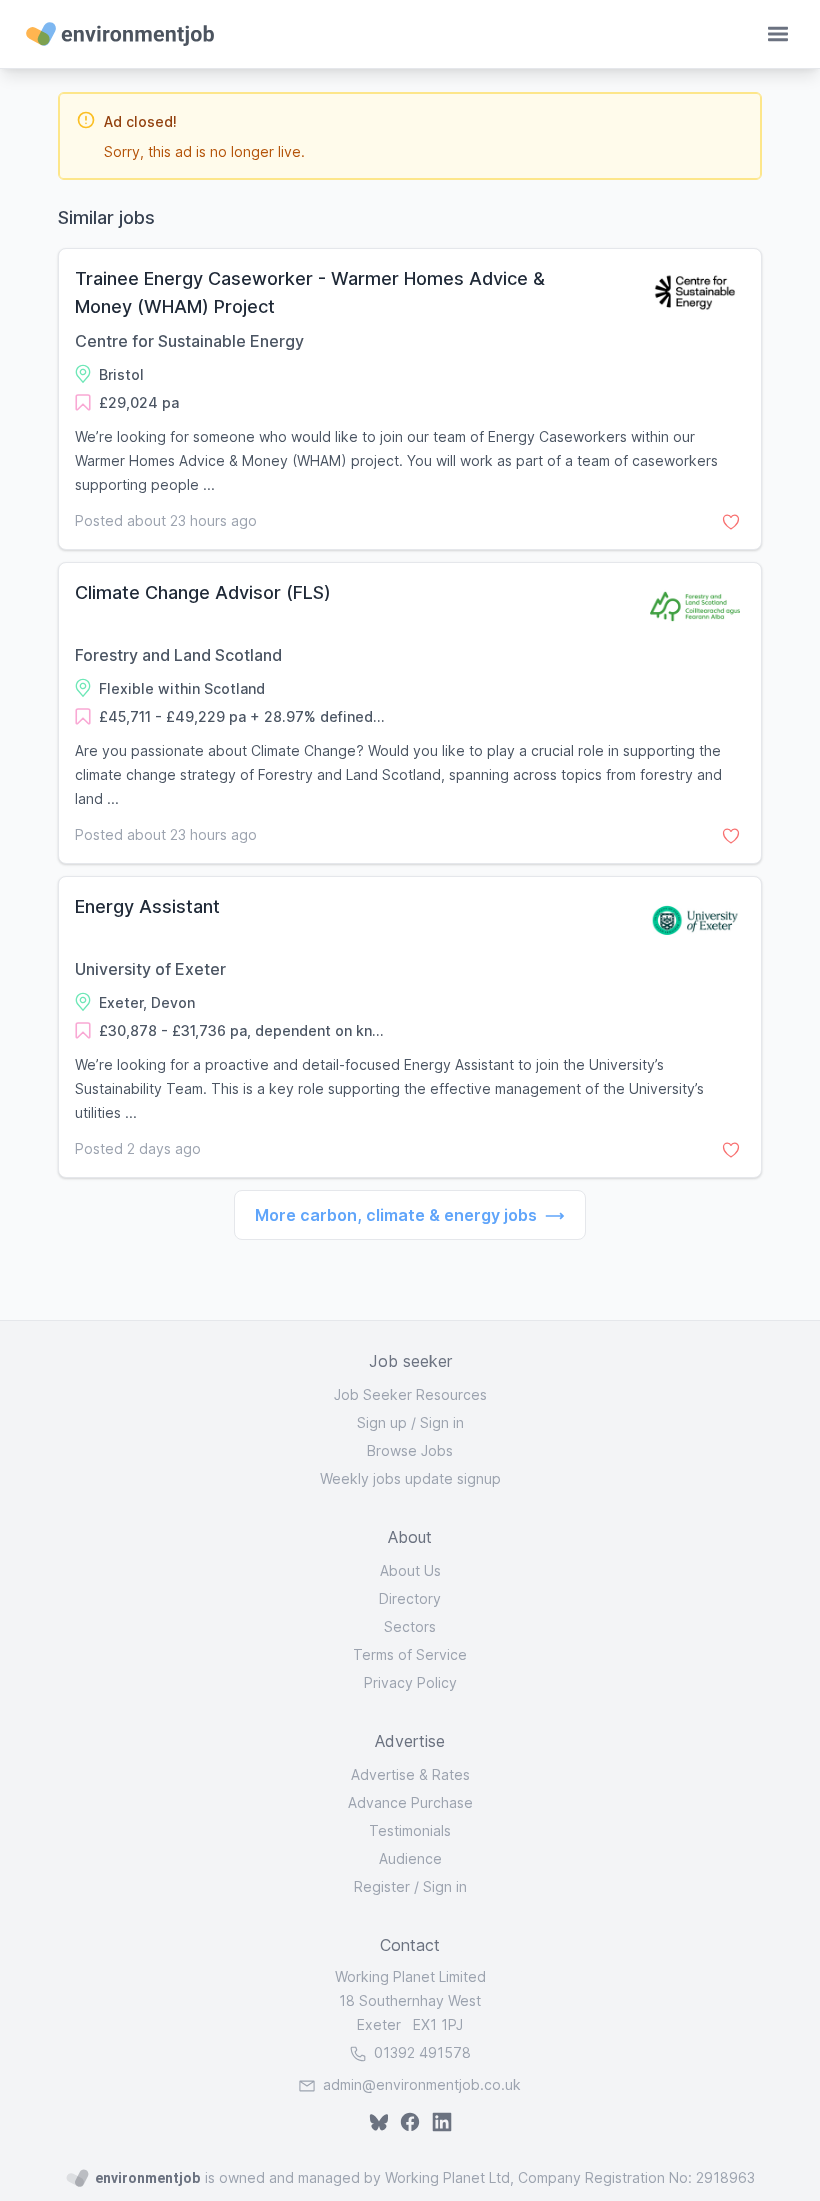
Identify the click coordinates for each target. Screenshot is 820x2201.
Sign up (382, 1422)
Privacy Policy (410, 1682)
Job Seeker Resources (410, 1394)
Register (382, 1886)
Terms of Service (410, 1654)
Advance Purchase (410, 1802)
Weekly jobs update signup (410, 1478)
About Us (410, 1570)
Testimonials (410, 1830)
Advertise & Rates (410, 1774)
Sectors (410, 1626)
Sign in (442, 1422)
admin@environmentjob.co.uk (422, 2084)
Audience (410, 1858)
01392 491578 (420, 2052)
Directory (410, 1598)
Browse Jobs (410, 1450)
